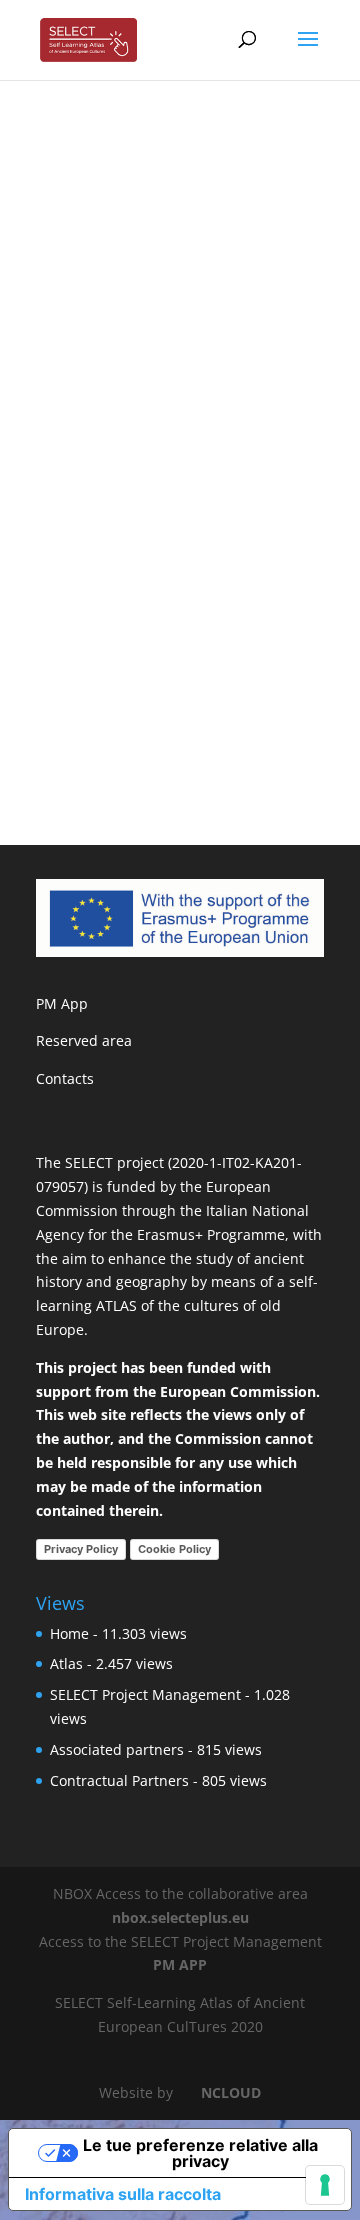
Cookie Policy (174, 1549)
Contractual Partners (119, 1780)
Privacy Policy (81, 1549)
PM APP (180, 1964)
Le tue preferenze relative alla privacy (200, 2153)
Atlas (66, 1663)
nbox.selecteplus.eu (180, 1917)
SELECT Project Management (145, 1694)
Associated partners (117, 1749)
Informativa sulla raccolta (123, 2194)
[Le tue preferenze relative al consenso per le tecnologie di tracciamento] (325, 2185)
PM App (62, 1003)
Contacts (65, 1078)
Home (69, 1633)
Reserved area (84, 1040)
